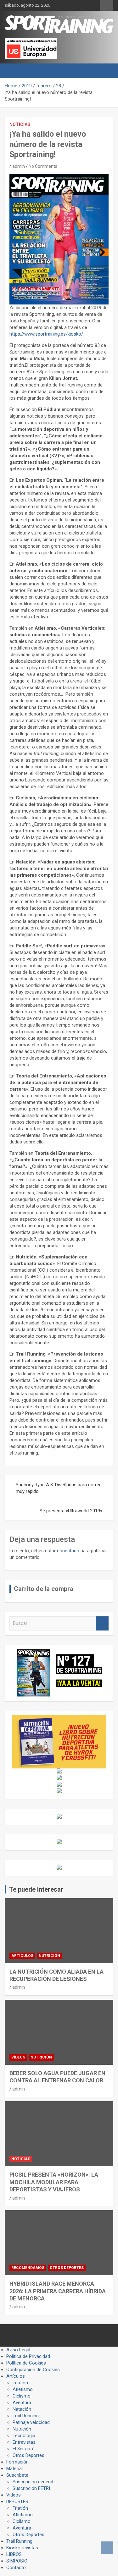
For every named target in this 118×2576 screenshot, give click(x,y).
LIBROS (14, 2554)
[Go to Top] (107, 2548)
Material (14, 2469)
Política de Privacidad (28, 2356)
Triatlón (20, 2383)
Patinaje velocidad (31, 2422)
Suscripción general (33, 2482)
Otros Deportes (67, 2268)
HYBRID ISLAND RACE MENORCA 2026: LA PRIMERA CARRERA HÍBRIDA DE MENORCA (58, 2291)
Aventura (22, 2403)
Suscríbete (17, 2475)
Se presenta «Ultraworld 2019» (71, 1511)
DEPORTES (17, 2502)
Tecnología (24, 2436)
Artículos (22, 1956)
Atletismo (23, 2389)
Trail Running (26, 2416)
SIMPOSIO (17, 2561)
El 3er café (24, 2449)
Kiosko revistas (22, 2548)
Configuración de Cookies (33, 2370)
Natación (22, 2409)
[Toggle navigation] (13, 71)
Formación (17, 2462)
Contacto (16, 2568)
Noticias (20, 124)
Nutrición (49, 1956)
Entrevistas (24, 2442)
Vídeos (18, 2057)
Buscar (102, 1623)
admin (19, 166)
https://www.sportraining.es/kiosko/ (46, 334)
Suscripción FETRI (31, 2488)
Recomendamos (28, 2268)
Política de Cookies (26, 2363)
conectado (68, 1551)
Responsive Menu (107, 5)
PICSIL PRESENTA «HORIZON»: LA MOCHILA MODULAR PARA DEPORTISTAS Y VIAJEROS (54, 2182)
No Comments (43, 166)
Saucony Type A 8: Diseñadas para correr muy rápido (58, 1488)
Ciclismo (22, 2396)
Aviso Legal (18, 2350)
